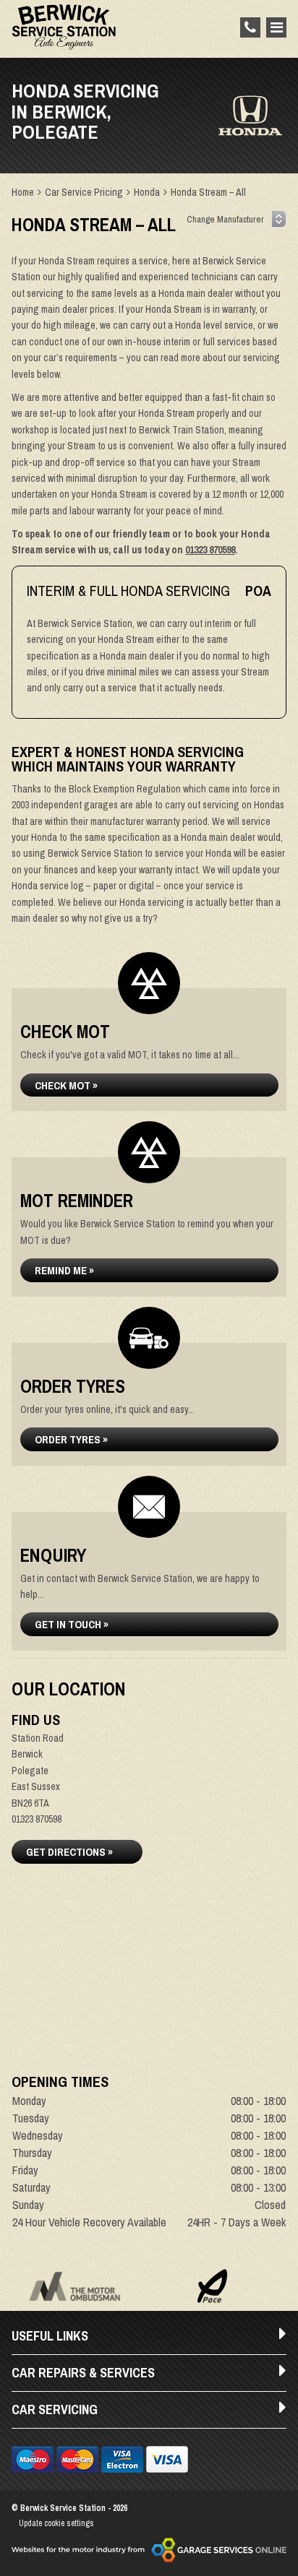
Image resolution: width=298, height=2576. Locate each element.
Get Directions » (69, 1852)
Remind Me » (64, 1270)
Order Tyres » (71, 1439)
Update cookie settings (56, 2523)
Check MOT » (66, 1085)
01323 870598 (210, 550)
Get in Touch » (72, 1624)
